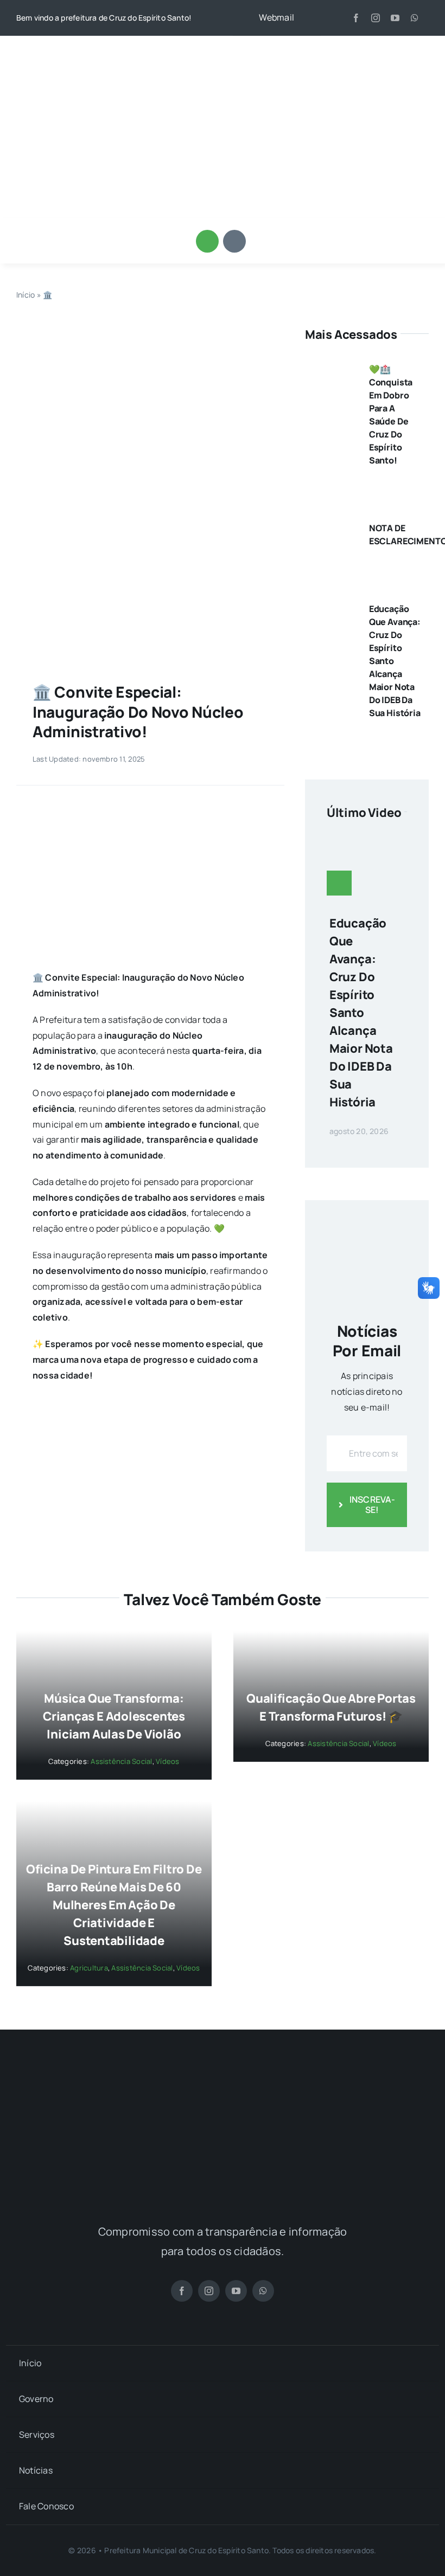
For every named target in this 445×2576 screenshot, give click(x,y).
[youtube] (395, 18)
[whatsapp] (415, 18)
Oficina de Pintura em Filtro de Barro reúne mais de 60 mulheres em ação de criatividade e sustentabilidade (114, 1905)
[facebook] (356, 18)
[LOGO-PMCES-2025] (223, 51)
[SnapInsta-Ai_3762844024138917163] (150, 330)
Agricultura (89, 1968)
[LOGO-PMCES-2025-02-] (223, 2077)
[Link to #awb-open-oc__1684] (234, 241)
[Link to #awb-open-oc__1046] (207, 241)
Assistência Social (121, 1761)
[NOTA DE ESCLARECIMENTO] (331, 524)
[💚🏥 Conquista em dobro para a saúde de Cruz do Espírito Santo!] (331, 365)
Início (26, 295)
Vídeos (167, 1761)
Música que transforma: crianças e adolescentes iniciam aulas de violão (114, 1716)
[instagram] (376, 18)
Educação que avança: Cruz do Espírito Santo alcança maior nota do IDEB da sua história (361, 1013)
